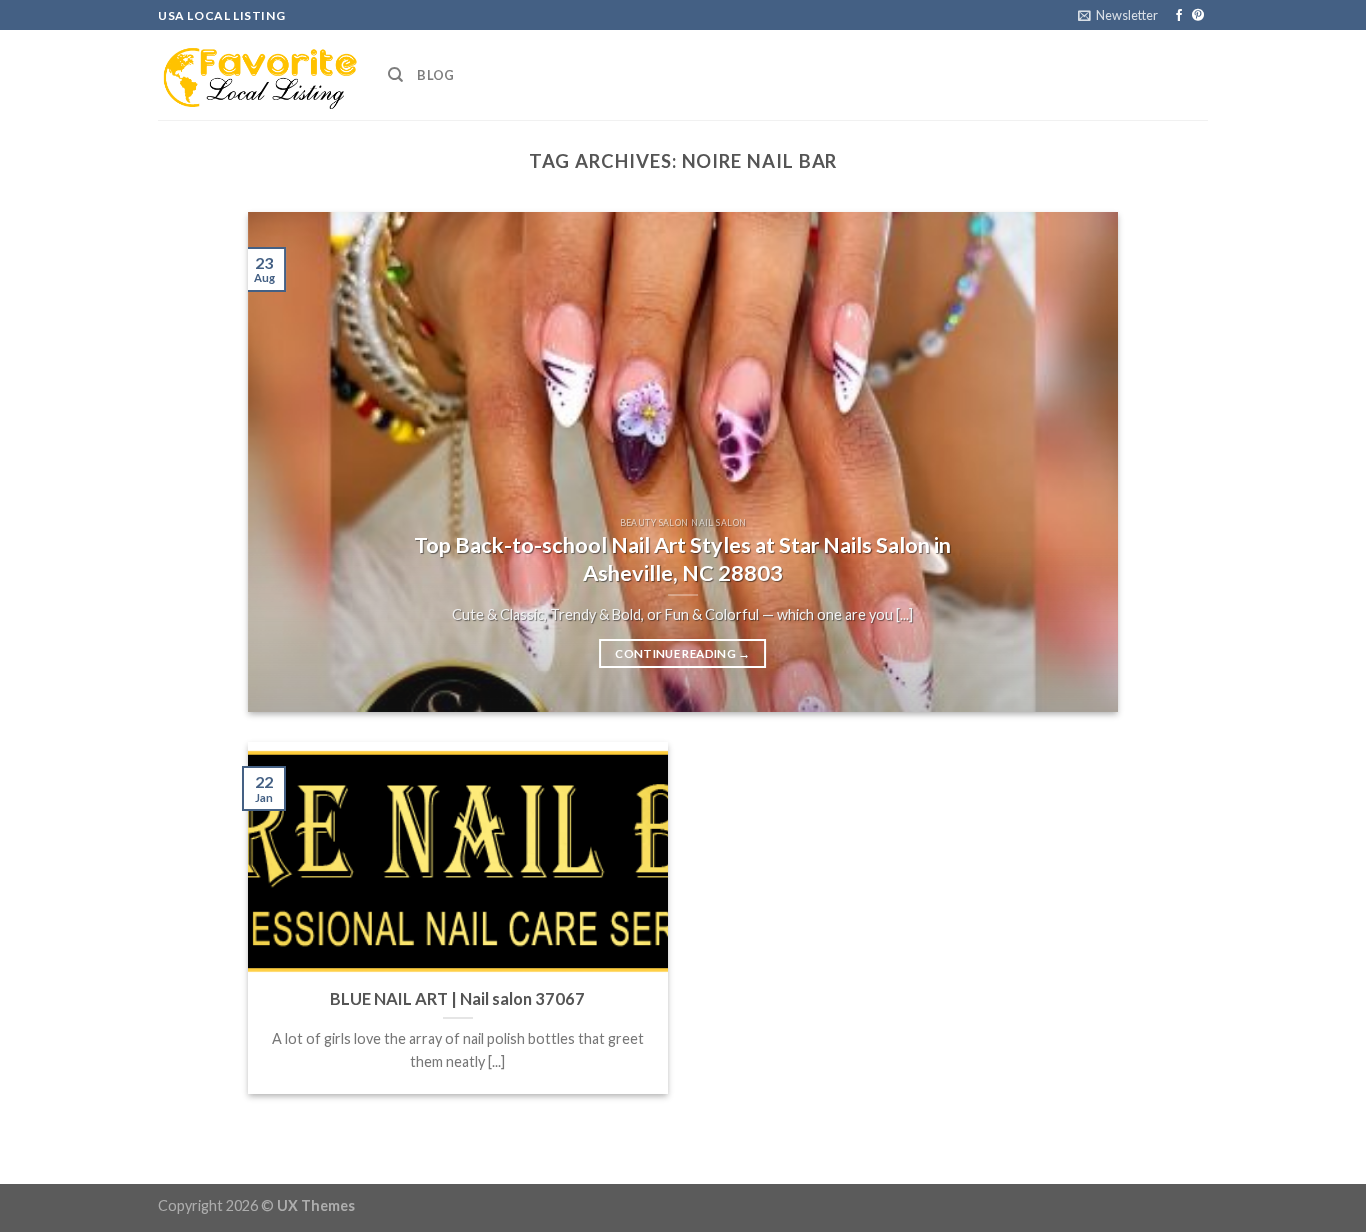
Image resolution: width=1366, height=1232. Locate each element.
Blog (435, 75)
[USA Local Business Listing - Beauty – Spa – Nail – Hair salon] (258, 75)
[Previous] (291, 462)
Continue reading (682, 653)
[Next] (1075, 462)
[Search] (395, 75)
